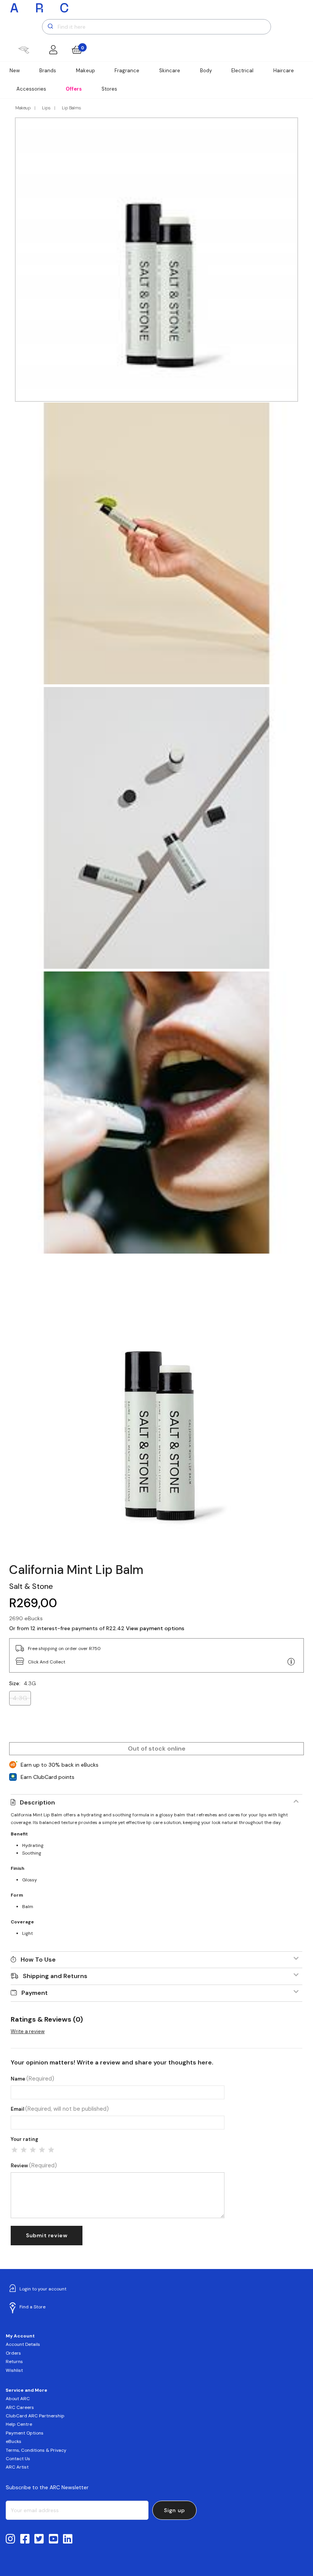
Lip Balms (71, 108)
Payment (35, 1993)
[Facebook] (25, 2539)
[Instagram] (10, 2539)
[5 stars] (51, 2150)
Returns (14, 2362)
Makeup (86, 71)
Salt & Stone (31, 1586)
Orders (13, 2353)
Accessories (31, 89)
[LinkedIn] (68, 2539)
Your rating (24, 2139)
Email (60, 2109)
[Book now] (23, 50)
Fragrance (127, 71)
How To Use (38, 1960)
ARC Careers (20, 2407)
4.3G (20, 1698)
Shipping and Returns (55, 1976)
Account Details (23, 2344)
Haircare (284, 71)
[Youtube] (54, 2539)
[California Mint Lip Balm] (156, 1408)
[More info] (291, 1662)
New (15, 71)
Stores (109, 89)
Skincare (170, 71)
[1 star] (15, 2150)
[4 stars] (42, 2150)
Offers (74, 89)
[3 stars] (33, 2150)
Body (206, 71)
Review (34, 2166)
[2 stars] (24, 2150)
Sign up (175, 2510)
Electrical (242, 71)
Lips (46, 108)
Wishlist (14, 2370)
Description (37, 1802)
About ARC (18, 2399)
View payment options (155, 1628)
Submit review (47, 2235)
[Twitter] (39, 2539)
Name (32, 2079)
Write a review (28, 2031)
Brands (48, 71)
